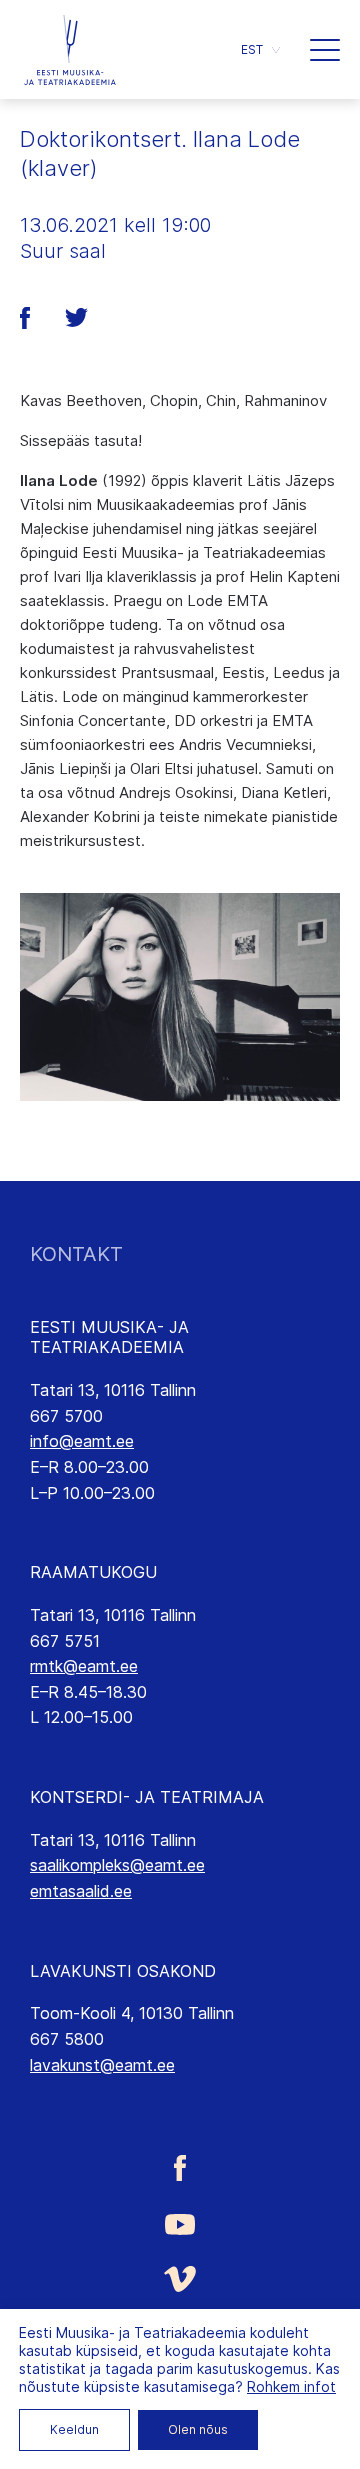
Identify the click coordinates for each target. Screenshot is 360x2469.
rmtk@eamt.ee (84, 1666)
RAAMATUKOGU (93, 1572)
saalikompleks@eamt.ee (117, 1865)
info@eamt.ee (82, 1441)
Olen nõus (198, 2429)
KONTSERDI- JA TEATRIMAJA (147, 1797)
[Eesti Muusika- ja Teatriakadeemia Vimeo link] (180, 2278)
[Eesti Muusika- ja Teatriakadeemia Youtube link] (180, 2223)
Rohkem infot (291, 2386)
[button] (260, 49)
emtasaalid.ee (81, 1891)
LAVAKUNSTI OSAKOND (123, 1971)
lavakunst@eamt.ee (102, 2065)
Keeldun (74, 2429)
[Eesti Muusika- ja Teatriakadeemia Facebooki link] (180, 2167)
